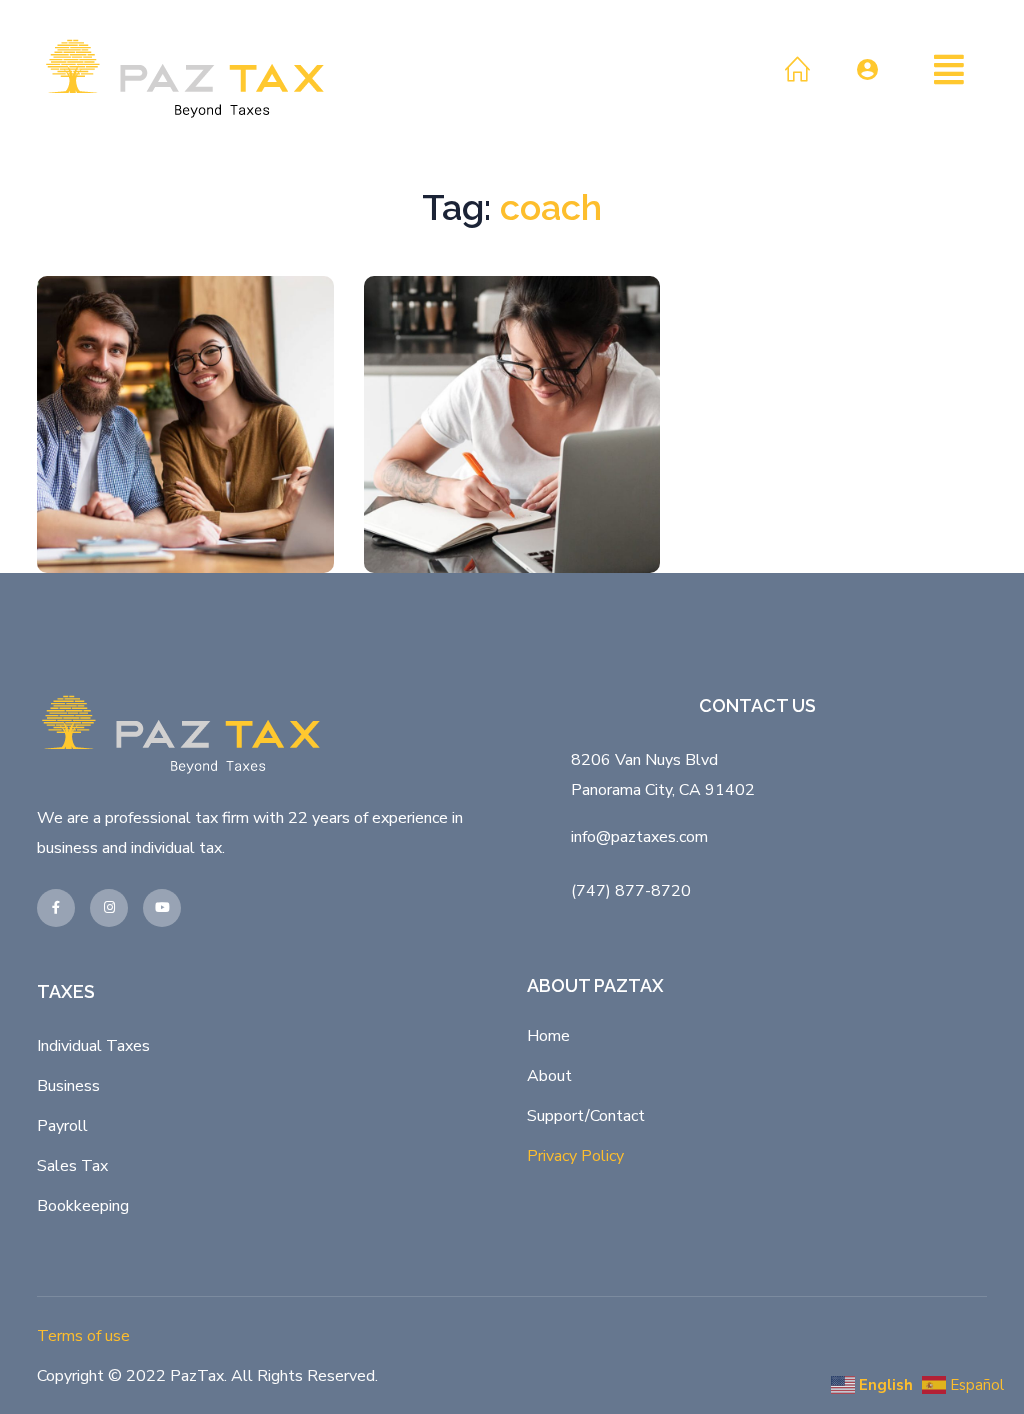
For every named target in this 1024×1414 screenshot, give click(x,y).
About (549, 1076)
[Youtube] (162, 908)
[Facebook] (56, 908)
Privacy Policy (575, 1156)
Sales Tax (72, 1166)
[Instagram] (109, 908)
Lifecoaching (192, 486)
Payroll (62, 1126)
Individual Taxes (93, 1046)
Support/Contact (586, 1116)
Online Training (185, 435)
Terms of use (83, 1336)
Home (548, 1036)
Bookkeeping (83, 1206)
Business (68, 1086)
